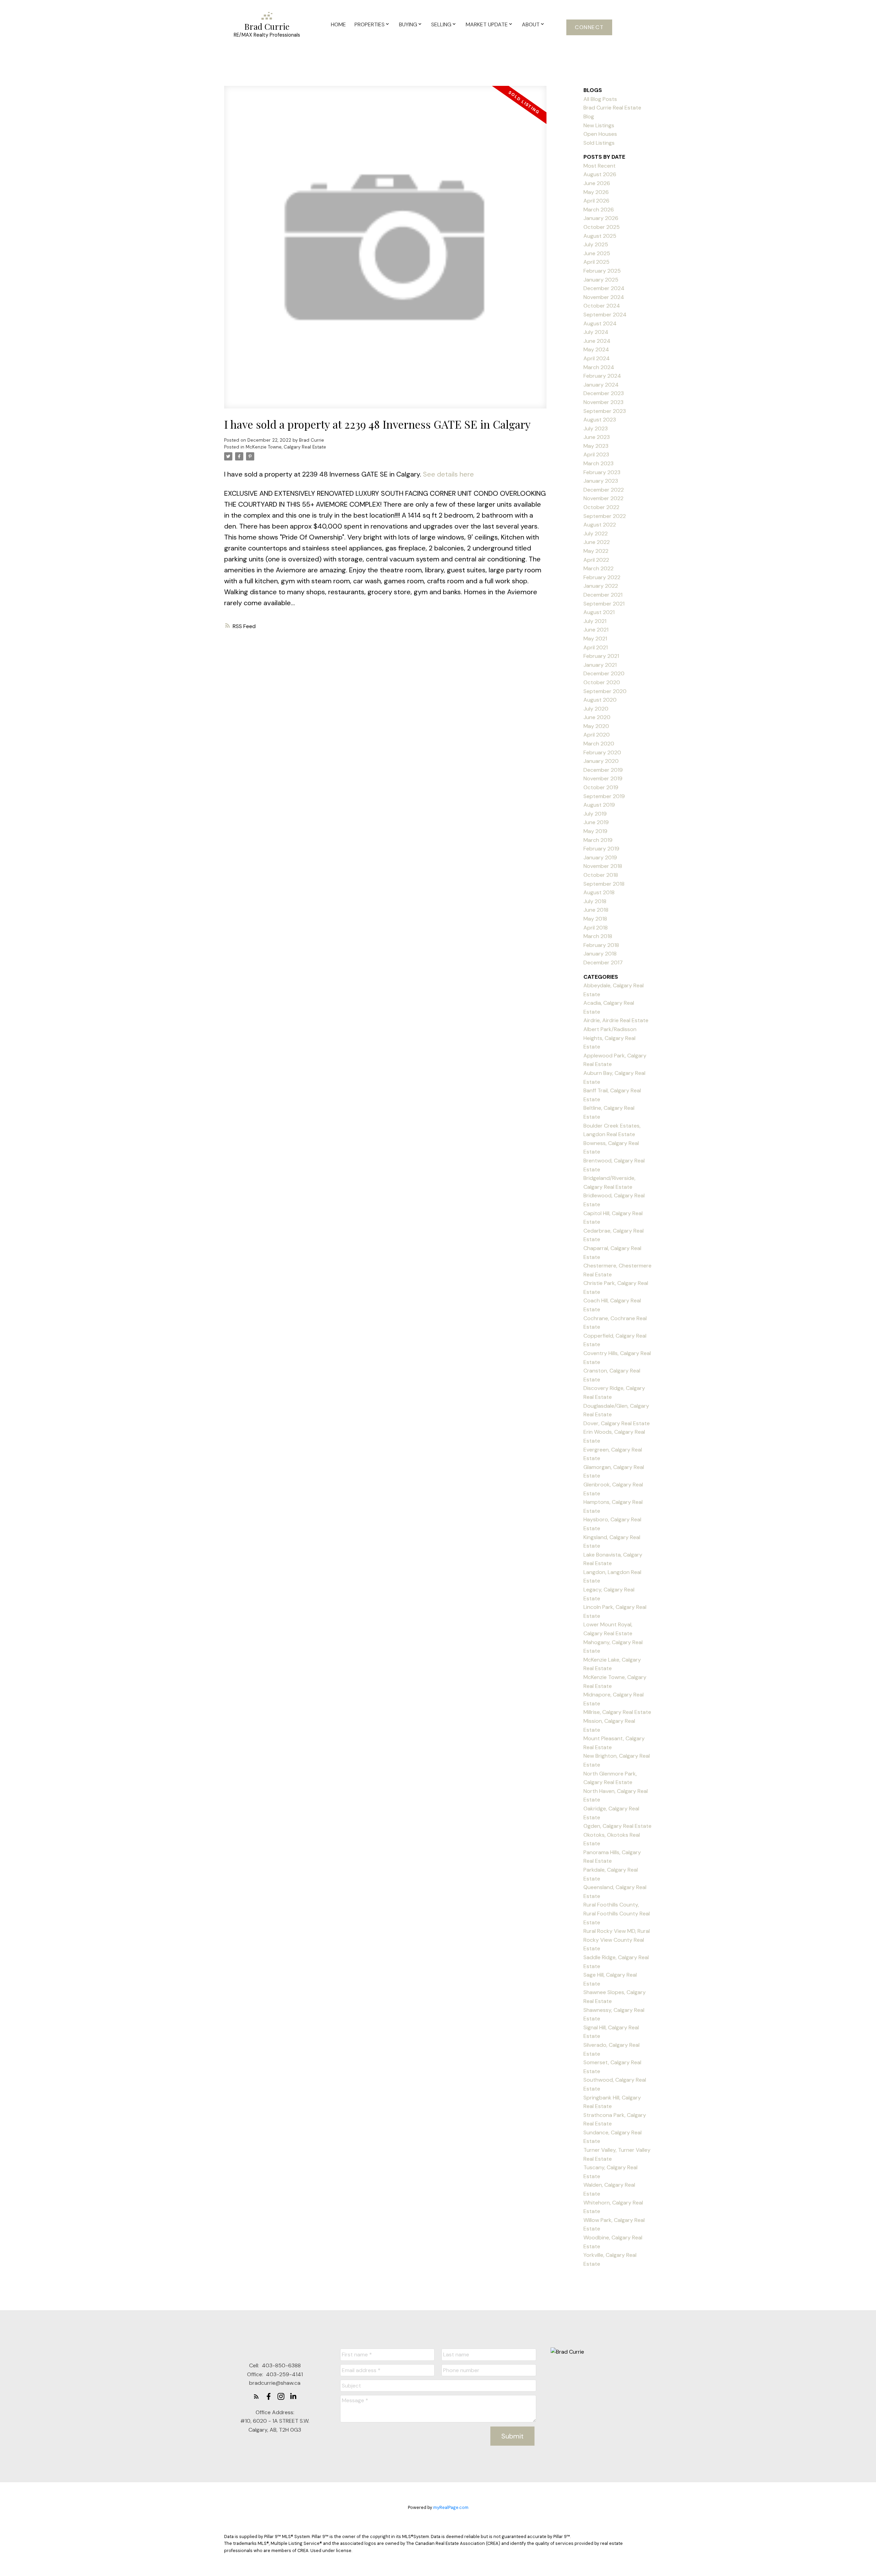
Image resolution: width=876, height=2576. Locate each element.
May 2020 (596, 726)
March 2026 (599, 210)
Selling (441, 24)
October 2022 (601, 507)
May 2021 (595, 639)
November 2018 (603, 866)
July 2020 (596, 709)
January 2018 (600, 954)
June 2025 (597, 253)
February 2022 (602, 577)
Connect (589, 27)
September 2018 (604, 884)
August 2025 (600, 236)
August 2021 (599, 612)
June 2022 (597, 542)
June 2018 (596, 910)
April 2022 (596, 560)
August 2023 (600, 420)
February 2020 (602, 752)
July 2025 (596, 244)
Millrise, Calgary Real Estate (617, 1712)
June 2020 (597, 717)
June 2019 (596, 822)
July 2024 (596, 332)
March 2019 (598, 840)
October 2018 (601, 875)
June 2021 (596, 630)
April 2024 (597, 358)
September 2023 (605, 411)
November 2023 (603, 402)
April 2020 (597, 735)
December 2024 (604, 288)
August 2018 (599, 892)
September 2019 (604, 796)
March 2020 (599, 744)
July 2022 (596, 534)
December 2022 (604, 490)
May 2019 (595, 831)
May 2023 (596, 446)
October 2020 (602, 682)
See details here (448, 474)
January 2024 (601, 385)
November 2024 (604, 297)
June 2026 (597, 183)
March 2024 (599, 367)
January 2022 (601, 586)
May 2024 (596, 349)
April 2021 (596, 647)
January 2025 (601, 280)
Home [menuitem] (338, 24)
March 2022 (598, 568)
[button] (589, 27)
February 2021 (601, 656)
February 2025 (602, 271)
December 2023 (604, 393)
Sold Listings (599, 143)
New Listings (599, 125)
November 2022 (603, 498)
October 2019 (601, 787)
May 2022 (596, 551)
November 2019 (603, 778)
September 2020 (605, 691)
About (531, 24)
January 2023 (601, 481)
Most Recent (600, 166)
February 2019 (601, 849)
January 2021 (600, 665)
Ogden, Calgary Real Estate (617, 1826)
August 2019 (599, 805)
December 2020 (604, 673)
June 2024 (597, 341)
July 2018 (595, 901)
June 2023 (597, 437)
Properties (370, 24)
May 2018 (595, 919)
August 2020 (600, 700)
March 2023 (598, 463)
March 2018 (598, 936)
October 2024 (602, 306)
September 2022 (605, 516)
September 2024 (605, 315)
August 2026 (600, 174)
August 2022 (600, 525)
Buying (408, 24)
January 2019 (600, 857)
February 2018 (601, 945)
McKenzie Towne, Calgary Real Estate (286, 447)
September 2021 (604, 604)
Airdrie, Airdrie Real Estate (616, 1020)
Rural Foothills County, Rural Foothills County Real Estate (617, 1913)
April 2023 (596, 454)
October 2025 (602, 227)
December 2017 (603, 962)
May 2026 (596, 192)
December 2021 (603, 595)
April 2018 (596, 928)
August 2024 (600, 323)
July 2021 (595, 621)
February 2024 (602, 376)
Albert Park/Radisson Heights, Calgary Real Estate (610, 1038)
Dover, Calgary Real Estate (617, 1423)
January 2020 (601, 761)
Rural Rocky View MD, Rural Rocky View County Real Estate (617, 1940)
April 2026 (596, 201)
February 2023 (602, 472)
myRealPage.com (451, 2507)
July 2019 (595, 814)
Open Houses (600, 134)
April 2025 (596, 262)
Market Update (487, 24)
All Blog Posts (600, 99)
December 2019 (603, 770)
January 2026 (601, 218)
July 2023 (596, 428)
